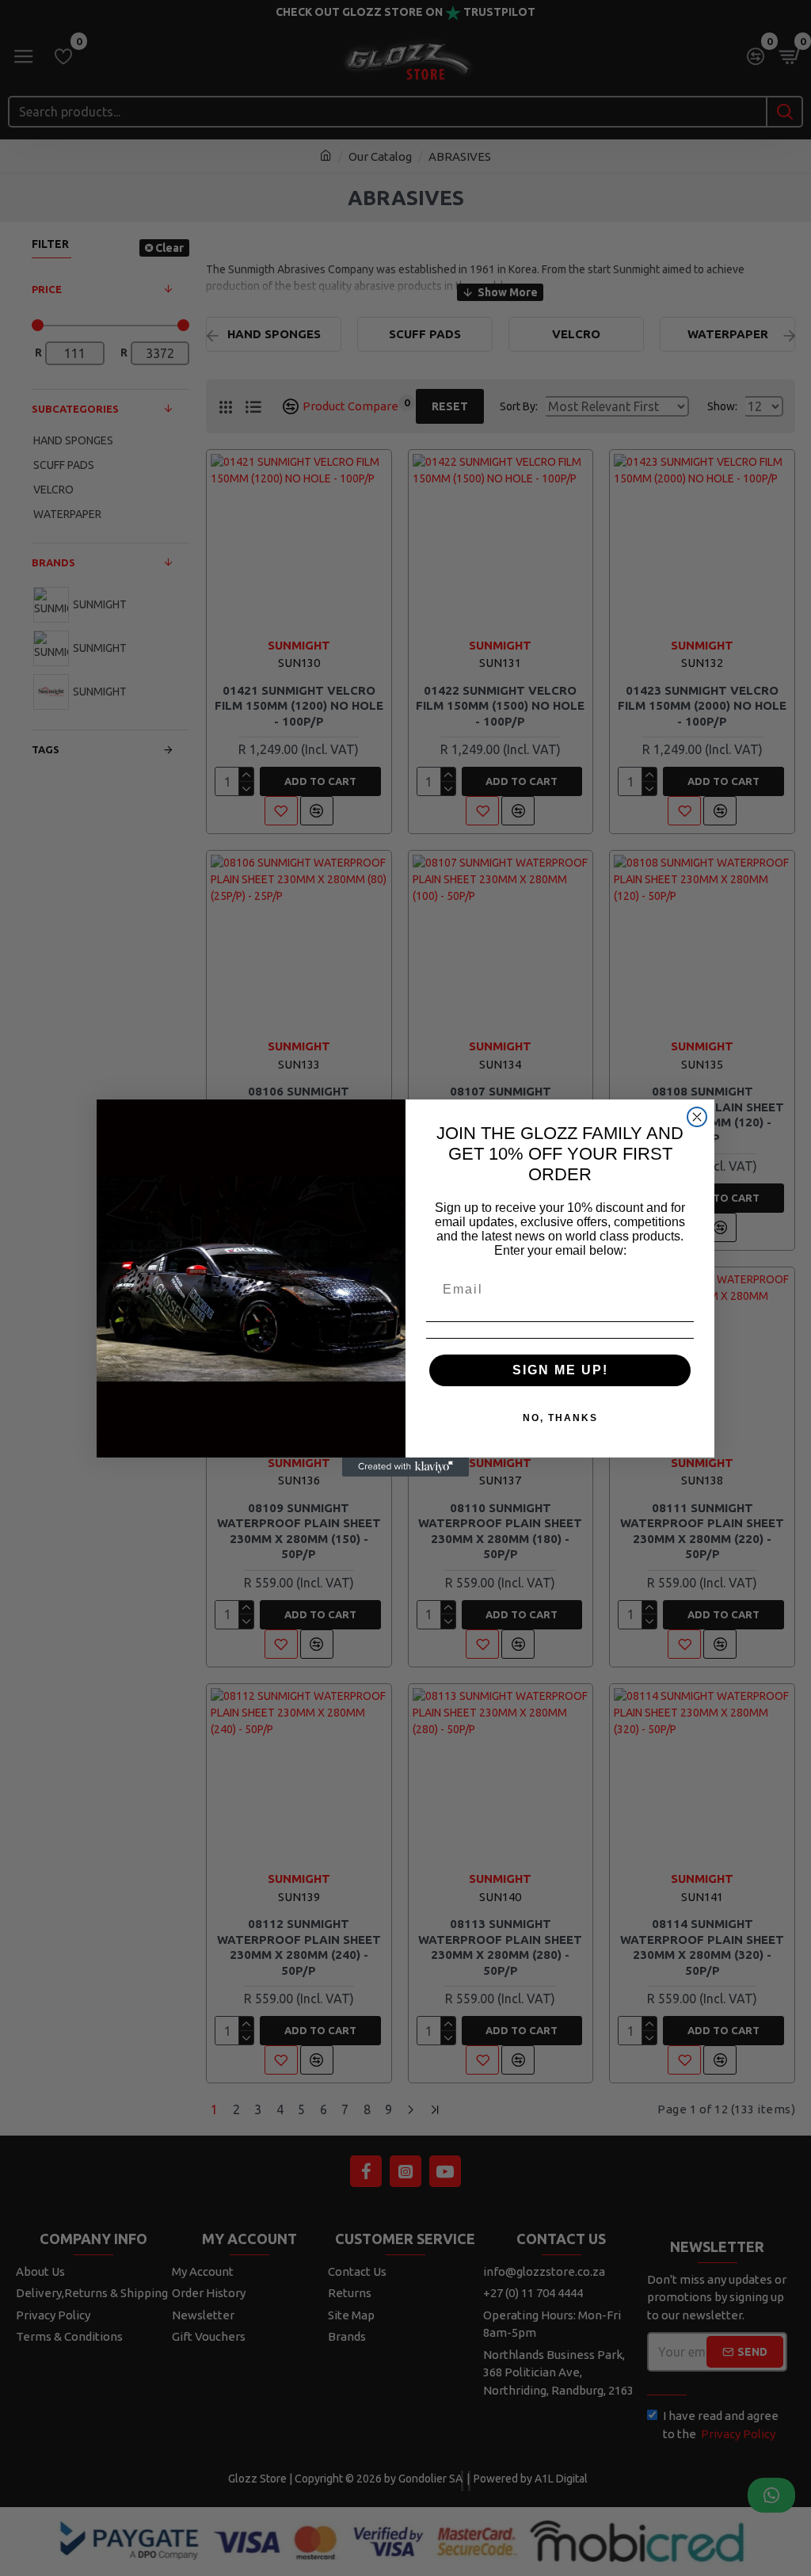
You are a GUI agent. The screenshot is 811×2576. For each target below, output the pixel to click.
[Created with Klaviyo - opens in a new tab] (405, 1467)
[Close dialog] (697, 1117)
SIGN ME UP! (560, 1370)
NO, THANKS (560, 1418)
